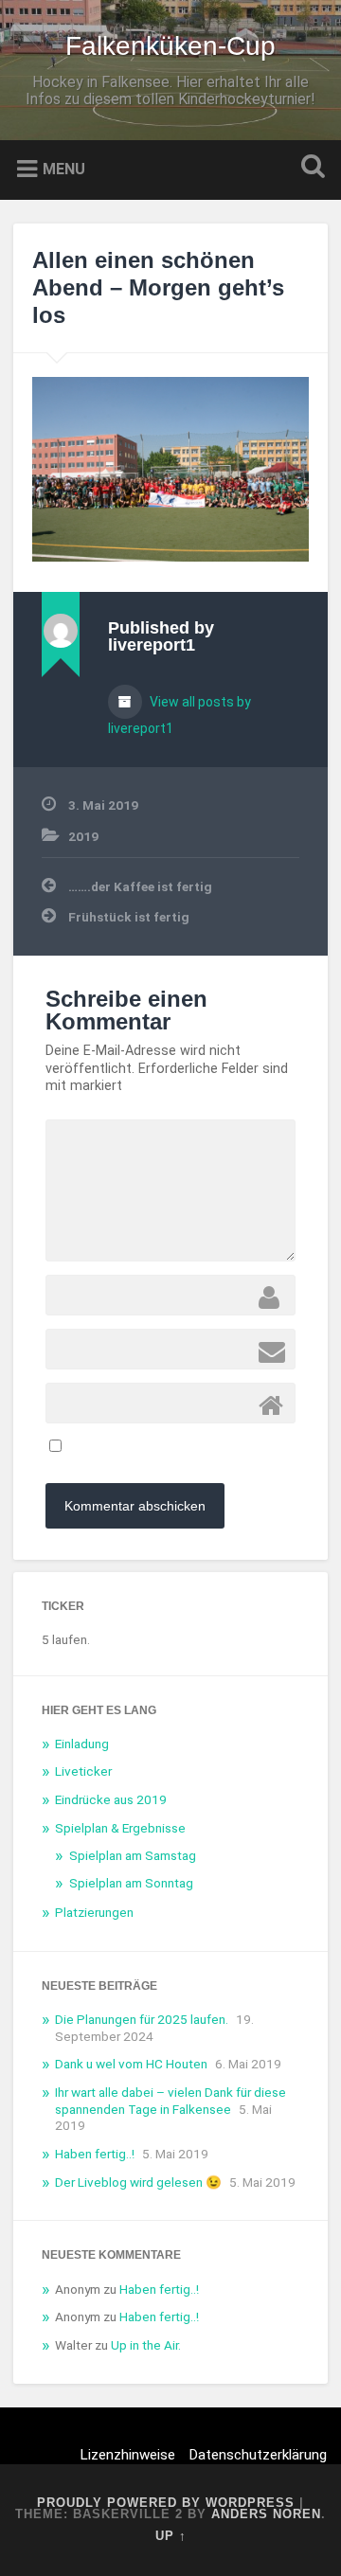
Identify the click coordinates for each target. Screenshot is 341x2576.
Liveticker (83, 1771)
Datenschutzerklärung (258, 2455)
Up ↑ (171, 2536)
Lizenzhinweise (127, 2455)
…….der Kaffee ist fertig (140, 886)
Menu (64, 169)
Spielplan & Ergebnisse (120, 1828)
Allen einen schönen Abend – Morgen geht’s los (158, 287)
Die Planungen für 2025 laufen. (142, 2019)
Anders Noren (266, 2514)
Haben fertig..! (95, 2154)
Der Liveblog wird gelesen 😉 (138, 2182)
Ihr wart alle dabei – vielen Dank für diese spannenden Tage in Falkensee (170, 2101)
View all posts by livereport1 (179, 715)
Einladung (82, 1744)
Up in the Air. (146, 2345)
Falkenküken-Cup (170, 46)
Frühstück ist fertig (129, 917)
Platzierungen (94, 1912)
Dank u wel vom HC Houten (131, 2064)
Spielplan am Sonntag (131, 1883)
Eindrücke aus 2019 (111, 1799)
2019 (83, 836)
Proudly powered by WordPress (166, 2503)
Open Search (309, 168)
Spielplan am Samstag (133, 1855)
